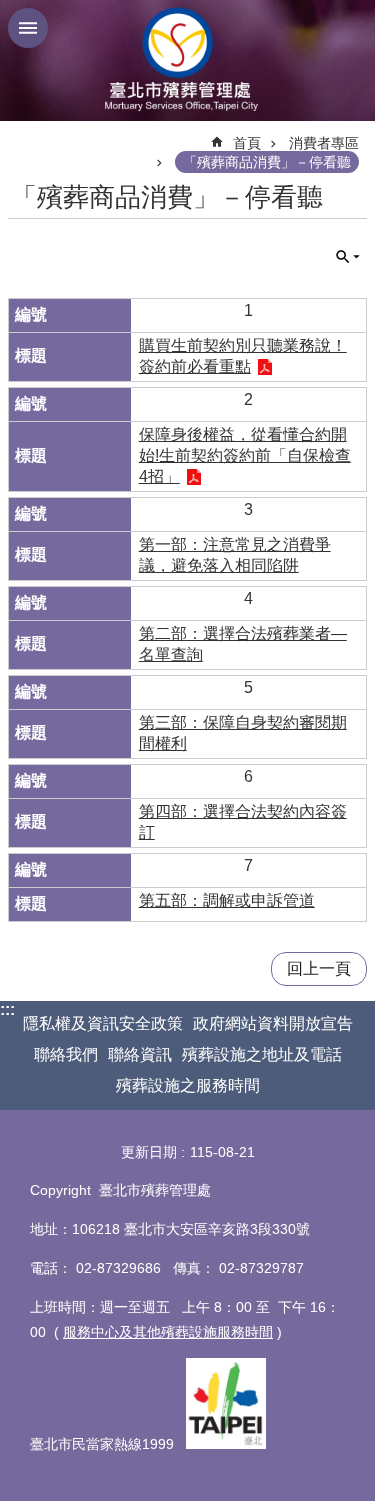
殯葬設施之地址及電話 (262, 1054)
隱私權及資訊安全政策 (103, 1023)
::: (7, 1009)
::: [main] (20, 134)
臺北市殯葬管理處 (188, 60)
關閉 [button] (28, 28)
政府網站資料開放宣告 (273, 1023)
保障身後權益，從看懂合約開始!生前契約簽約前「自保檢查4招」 (245, 455)
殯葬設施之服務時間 (188, 1085)
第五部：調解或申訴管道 (227, 900)
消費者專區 (324, 143)
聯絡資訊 (140, 1054)
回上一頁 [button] (319, 968)
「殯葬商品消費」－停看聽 (267, 162)
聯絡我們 (66, 1054)
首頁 (247, 143)
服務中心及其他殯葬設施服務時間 (168, 1332)
